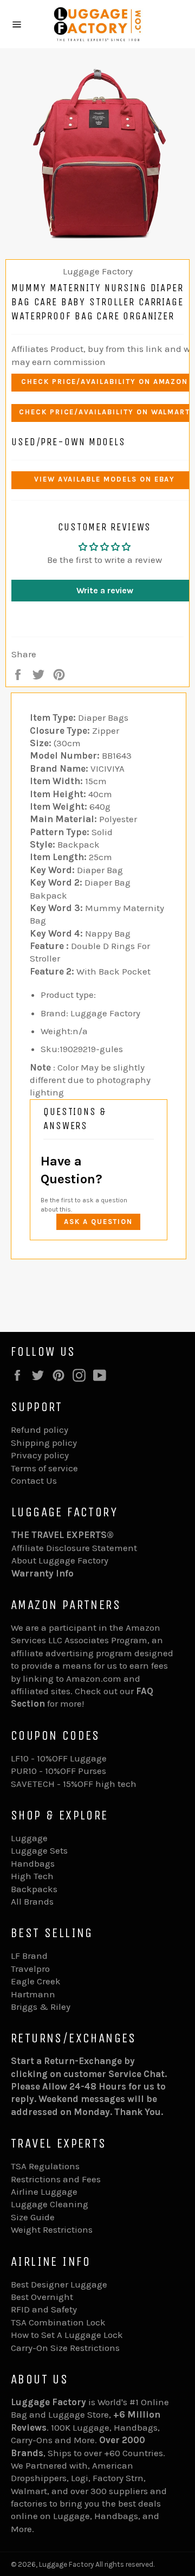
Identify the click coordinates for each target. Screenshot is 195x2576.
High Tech (32, 1876)
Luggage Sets (39, 1850)
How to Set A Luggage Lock (67, 2335)
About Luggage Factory (60, 1560)
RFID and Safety (44, 2309)
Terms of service (44, 1468)
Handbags (33, 1863)
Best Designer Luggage (59, 2284)
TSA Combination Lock (58, 2322)
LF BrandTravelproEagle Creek (36, 1968)
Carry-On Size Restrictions (65, 2348)
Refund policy (40, 1430)
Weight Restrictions (52, 2229)
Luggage (29, 1838)
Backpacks (34, 1889)
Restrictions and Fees (56, 2179)
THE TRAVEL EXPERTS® (63, 1535)
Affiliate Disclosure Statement (74, 1548)
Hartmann (33, 1994)
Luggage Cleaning (50, 2204)
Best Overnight (42, 2297)
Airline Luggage (44, 2191)
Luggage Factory (66, 2564)
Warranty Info (43, 1573)
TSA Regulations (45, 2166)
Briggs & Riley (41, 2007)
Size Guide (33, 2217)
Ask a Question (98, 1222)
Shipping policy (44, 1443)
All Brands (32, 1901)
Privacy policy (40, 1455)
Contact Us (34, 1481)
